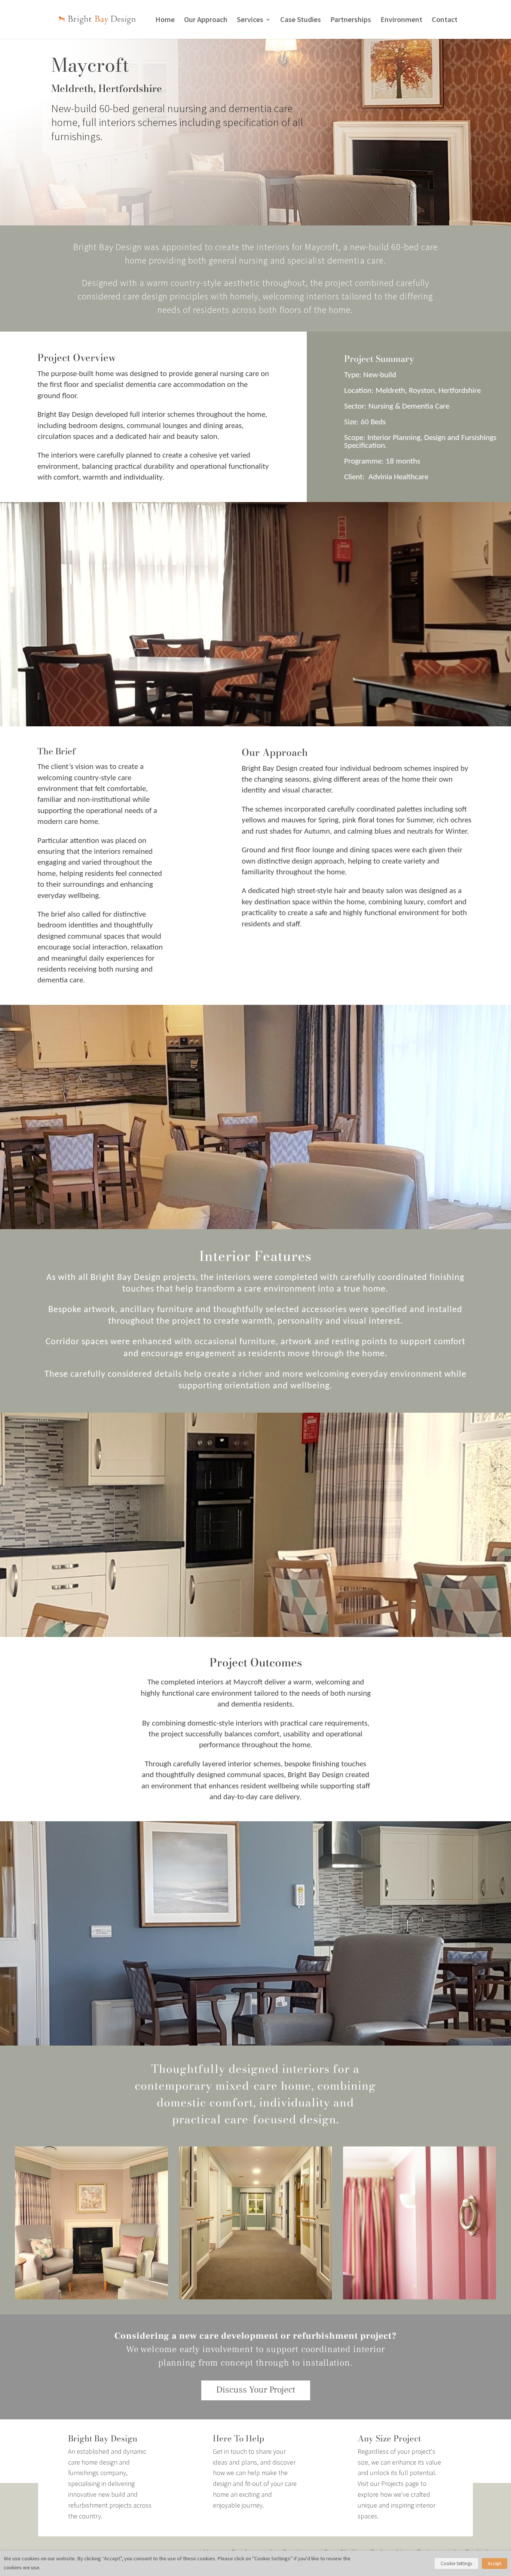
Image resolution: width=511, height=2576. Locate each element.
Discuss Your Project (256, 2390)
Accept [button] (495, 2563)
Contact (445, 20)
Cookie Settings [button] (456, 2563)
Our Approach (206, 20)
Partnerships (351, 20)
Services (250, 20)
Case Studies (301, 20)
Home (165, 20)
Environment (401, 20)
